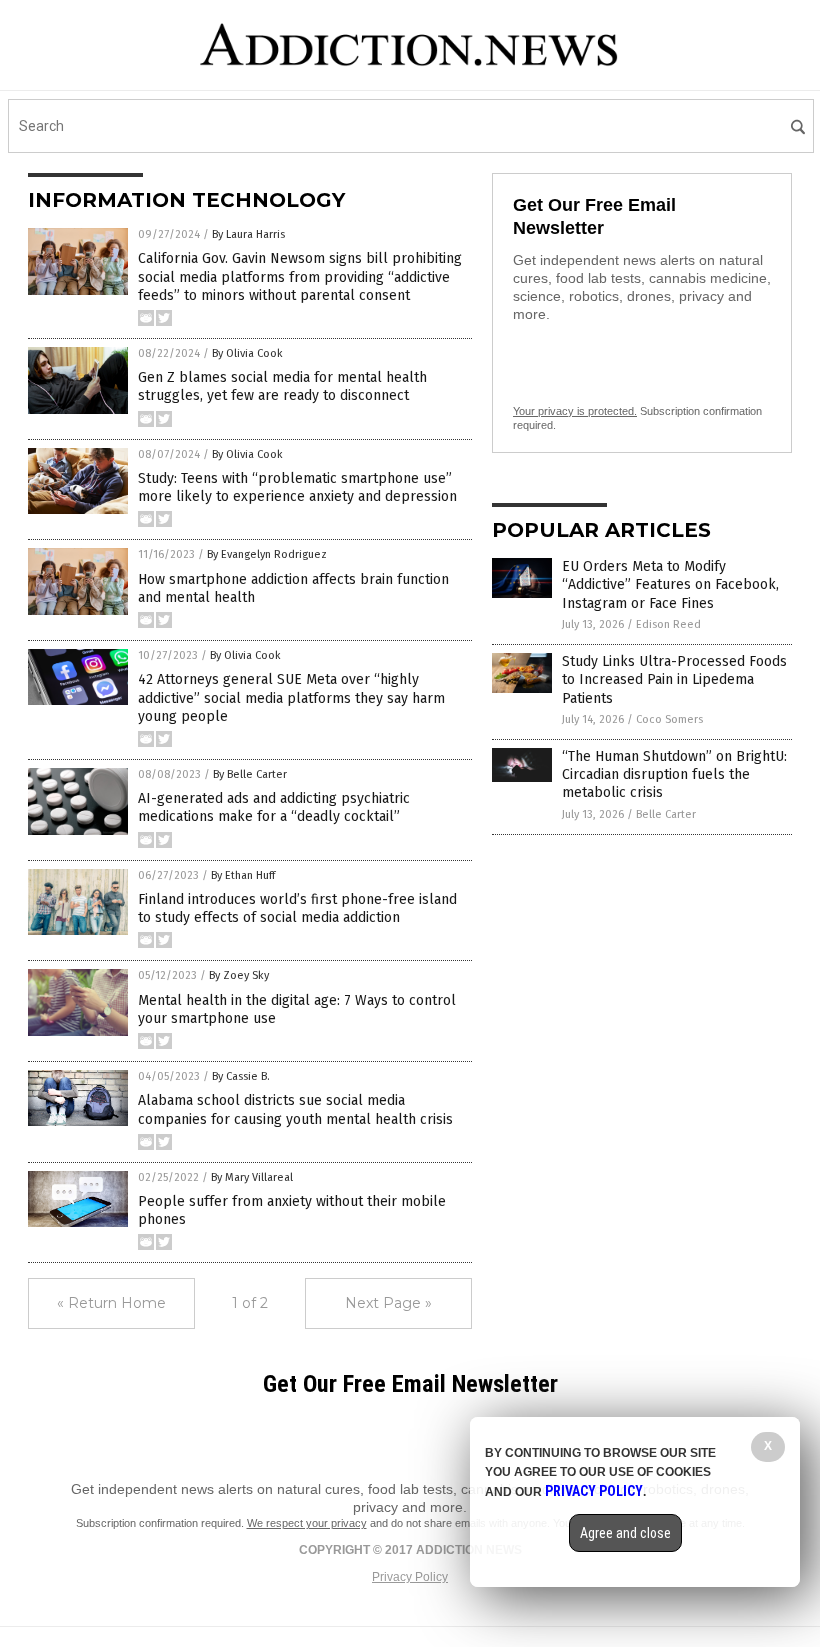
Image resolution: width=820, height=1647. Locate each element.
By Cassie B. (241, 1076)
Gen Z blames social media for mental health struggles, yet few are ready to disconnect (282, 386)
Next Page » (388, 1303)
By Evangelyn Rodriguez (267, 554)
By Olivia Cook (247, 353)
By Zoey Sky (239, 975)
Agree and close (625, 1533)
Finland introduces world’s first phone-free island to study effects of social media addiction (297, 908)
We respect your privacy (307, 1523)
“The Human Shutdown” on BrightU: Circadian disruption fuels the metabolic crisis (674, 774)
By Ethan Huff (243, 875)
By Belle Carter (250, 774)
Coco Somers (669, 719)
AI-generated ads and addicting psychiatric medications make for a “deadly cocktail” (274, 807)
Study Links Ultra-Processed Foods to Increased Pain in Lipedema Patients (674, 679)
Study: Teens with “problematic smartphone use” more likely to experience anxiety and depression (297, 487)
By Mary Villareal (252, 1177)
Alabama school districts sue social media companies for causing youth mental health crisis (295, 1109)
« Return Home (111, 1303)
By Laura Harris (248, 234)
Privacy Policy (410, 1577)
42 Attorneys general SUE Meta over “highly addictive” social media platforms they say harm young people (291, 697)
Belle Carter (666, 814)
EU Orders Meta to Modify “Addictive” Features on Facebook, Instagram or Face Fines (670, 584)
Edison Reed (668, 624)
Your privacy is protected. (575, 411)
